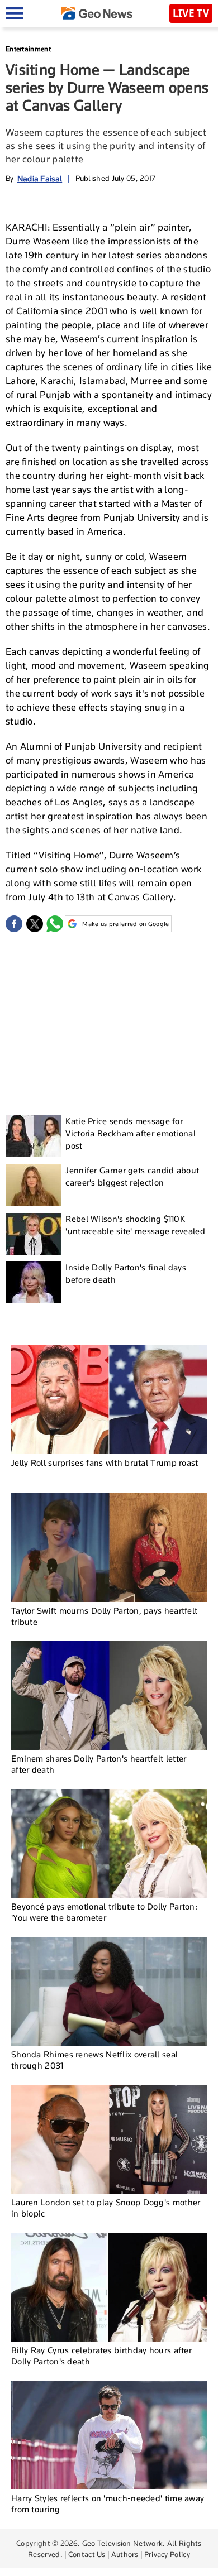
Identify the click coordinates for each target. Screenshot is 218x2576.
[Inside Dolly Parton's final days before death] (34, 1282)
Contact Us (87, 2554)
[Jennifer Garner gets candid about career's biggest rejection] (34, 1185)
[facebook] (14, 924)
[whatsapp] (55, 924)
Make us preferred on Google (125, 924)
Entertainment (28, 49)
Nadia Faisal (40, 178)
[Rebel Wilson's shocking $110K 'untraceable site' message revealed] (34, 1234)
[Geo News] (97, 13)
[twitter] (35, 924)
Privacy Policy (167, 2554)
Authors (125, 2554)
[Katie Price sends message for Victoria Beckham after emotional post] (34, 1136)
